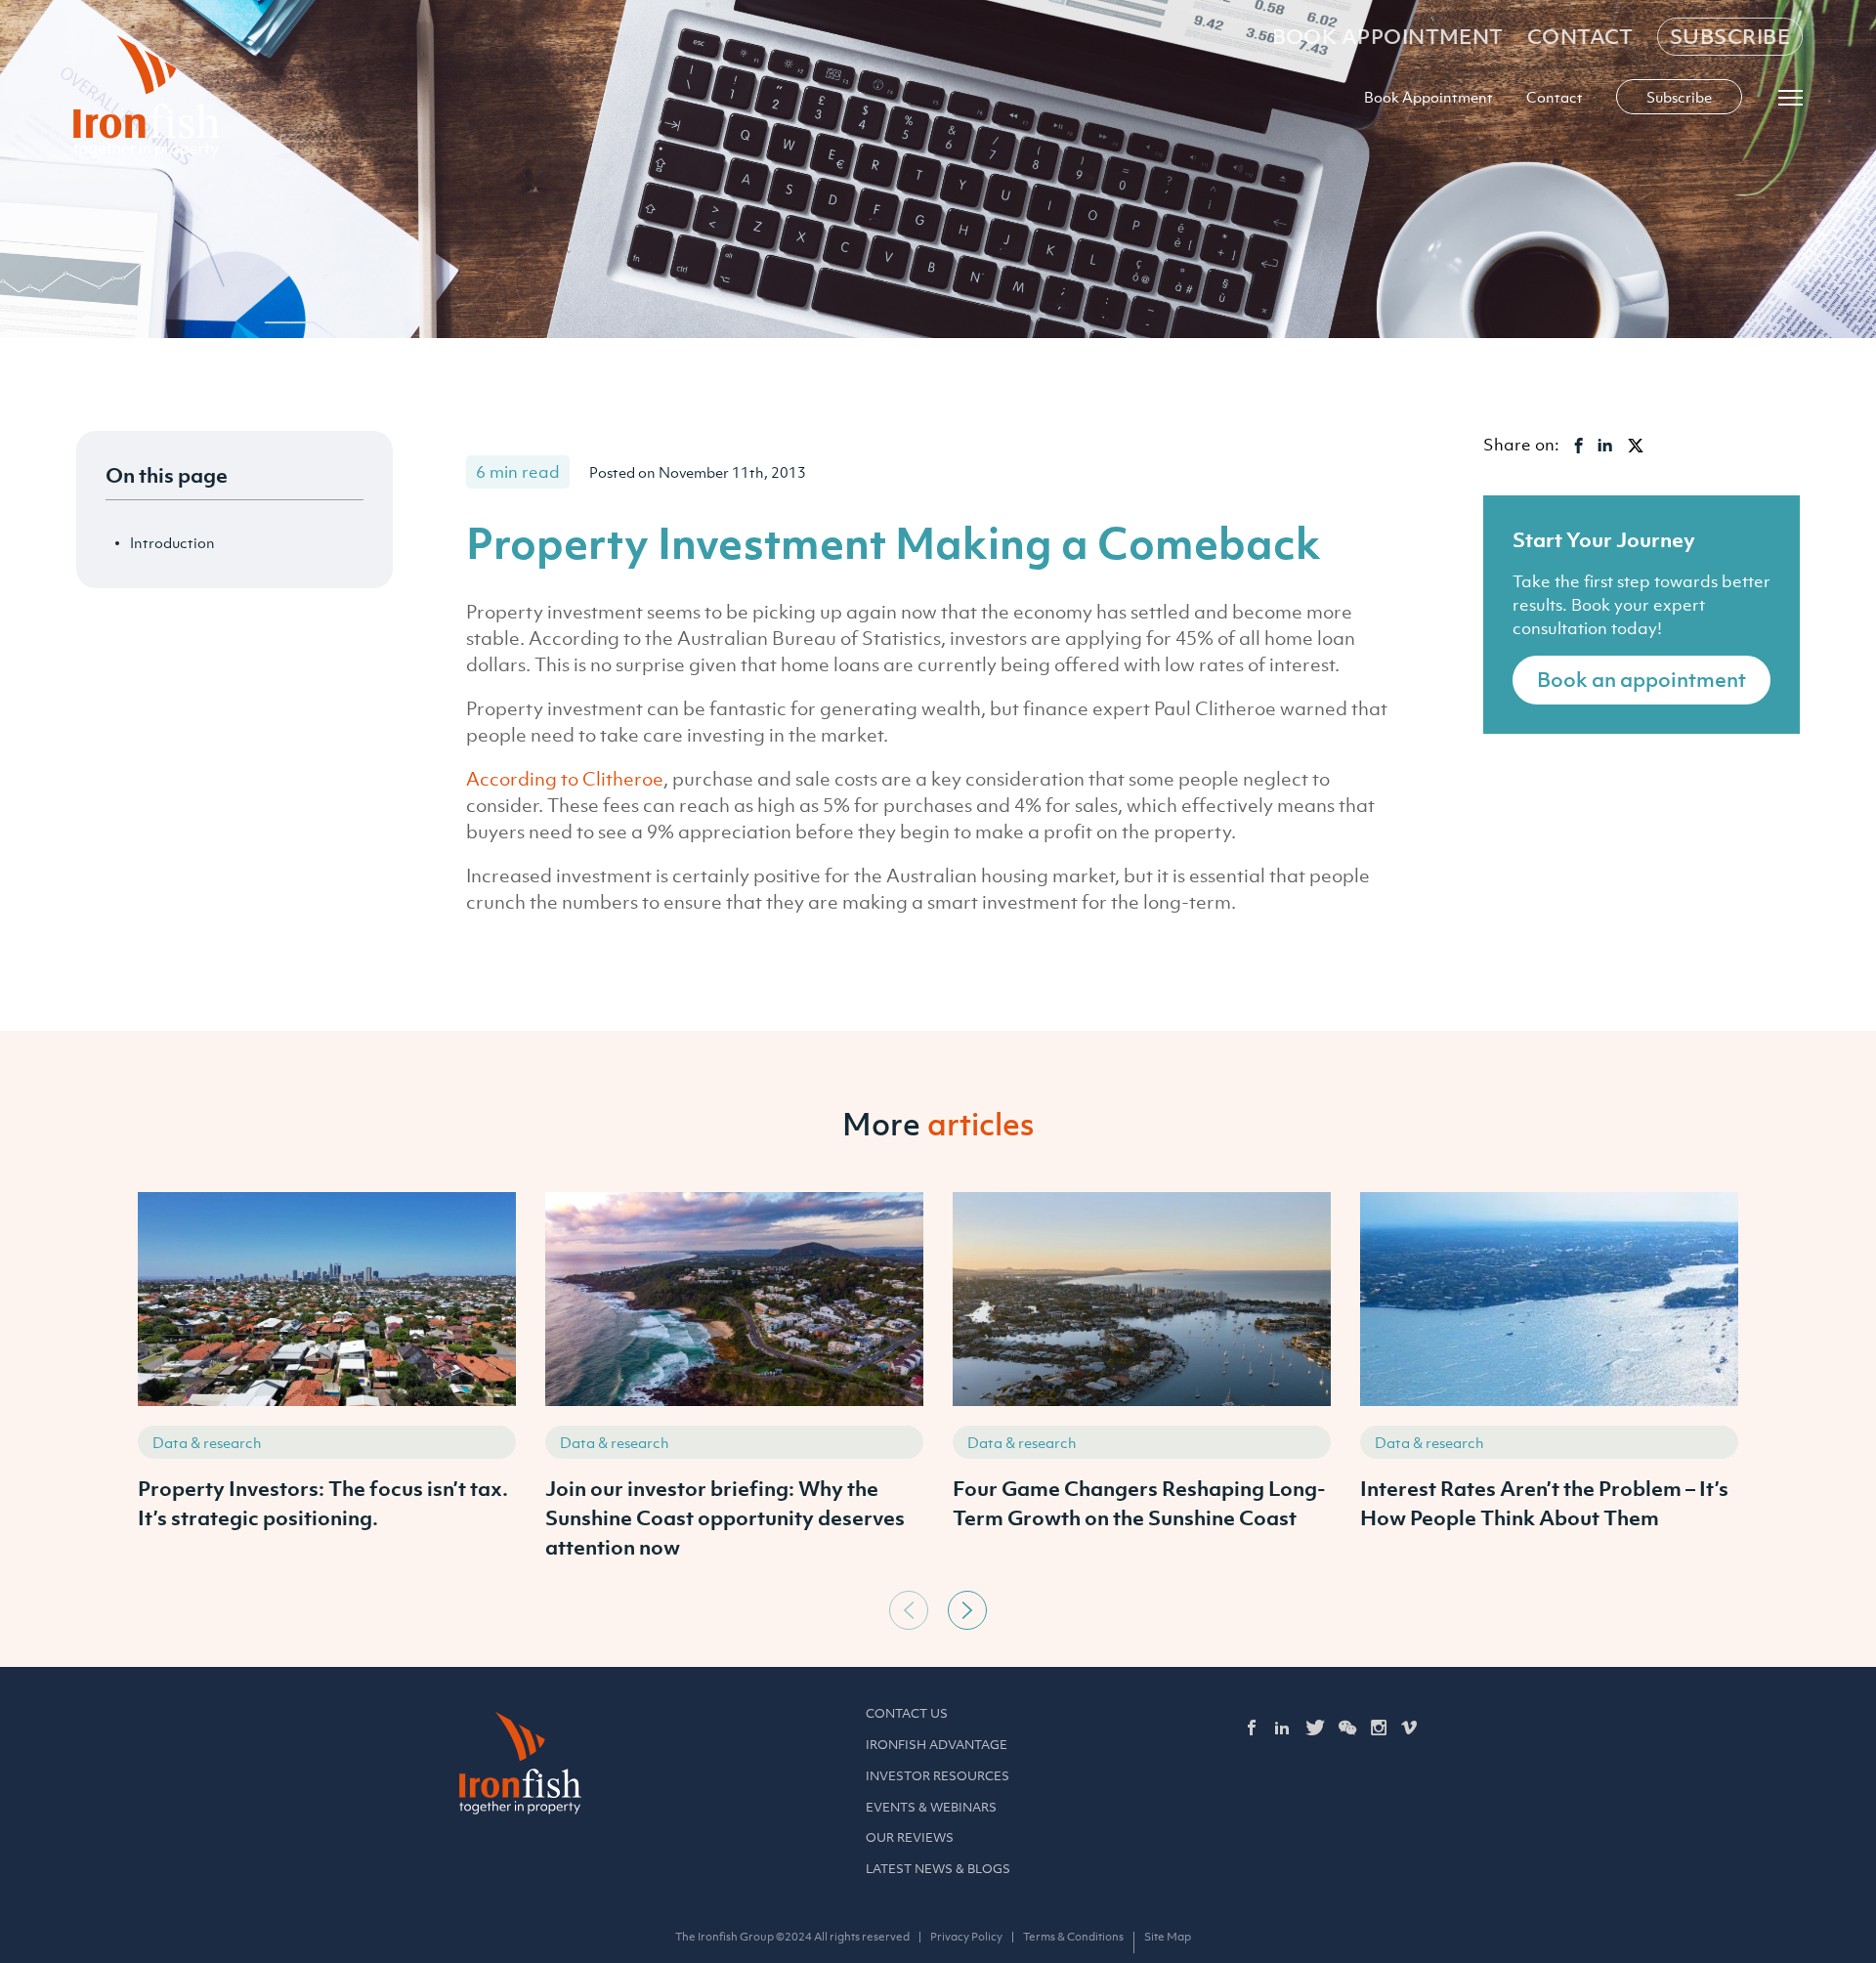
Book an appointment (1641, 680)
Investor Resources (938, 1776)
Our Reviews (910, 1837)
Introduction (172, 542)
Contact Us (907, 1713)
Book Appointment (1388, 37)
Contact (1580, 37)
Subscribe (1730, 37)
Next (967, 1610)
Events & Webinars (931, 1807)
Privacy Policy (966, 1937)
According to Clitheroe (565, 779)
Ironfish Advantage (937, 1745)
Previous (909, 1610)
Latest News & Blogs (938, 1869)
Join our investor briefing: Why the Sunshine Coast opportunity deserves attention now (725, 1517)
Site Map (1168, 1937)
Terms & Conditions (1073, 1937)
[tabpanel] (327, 1387)
